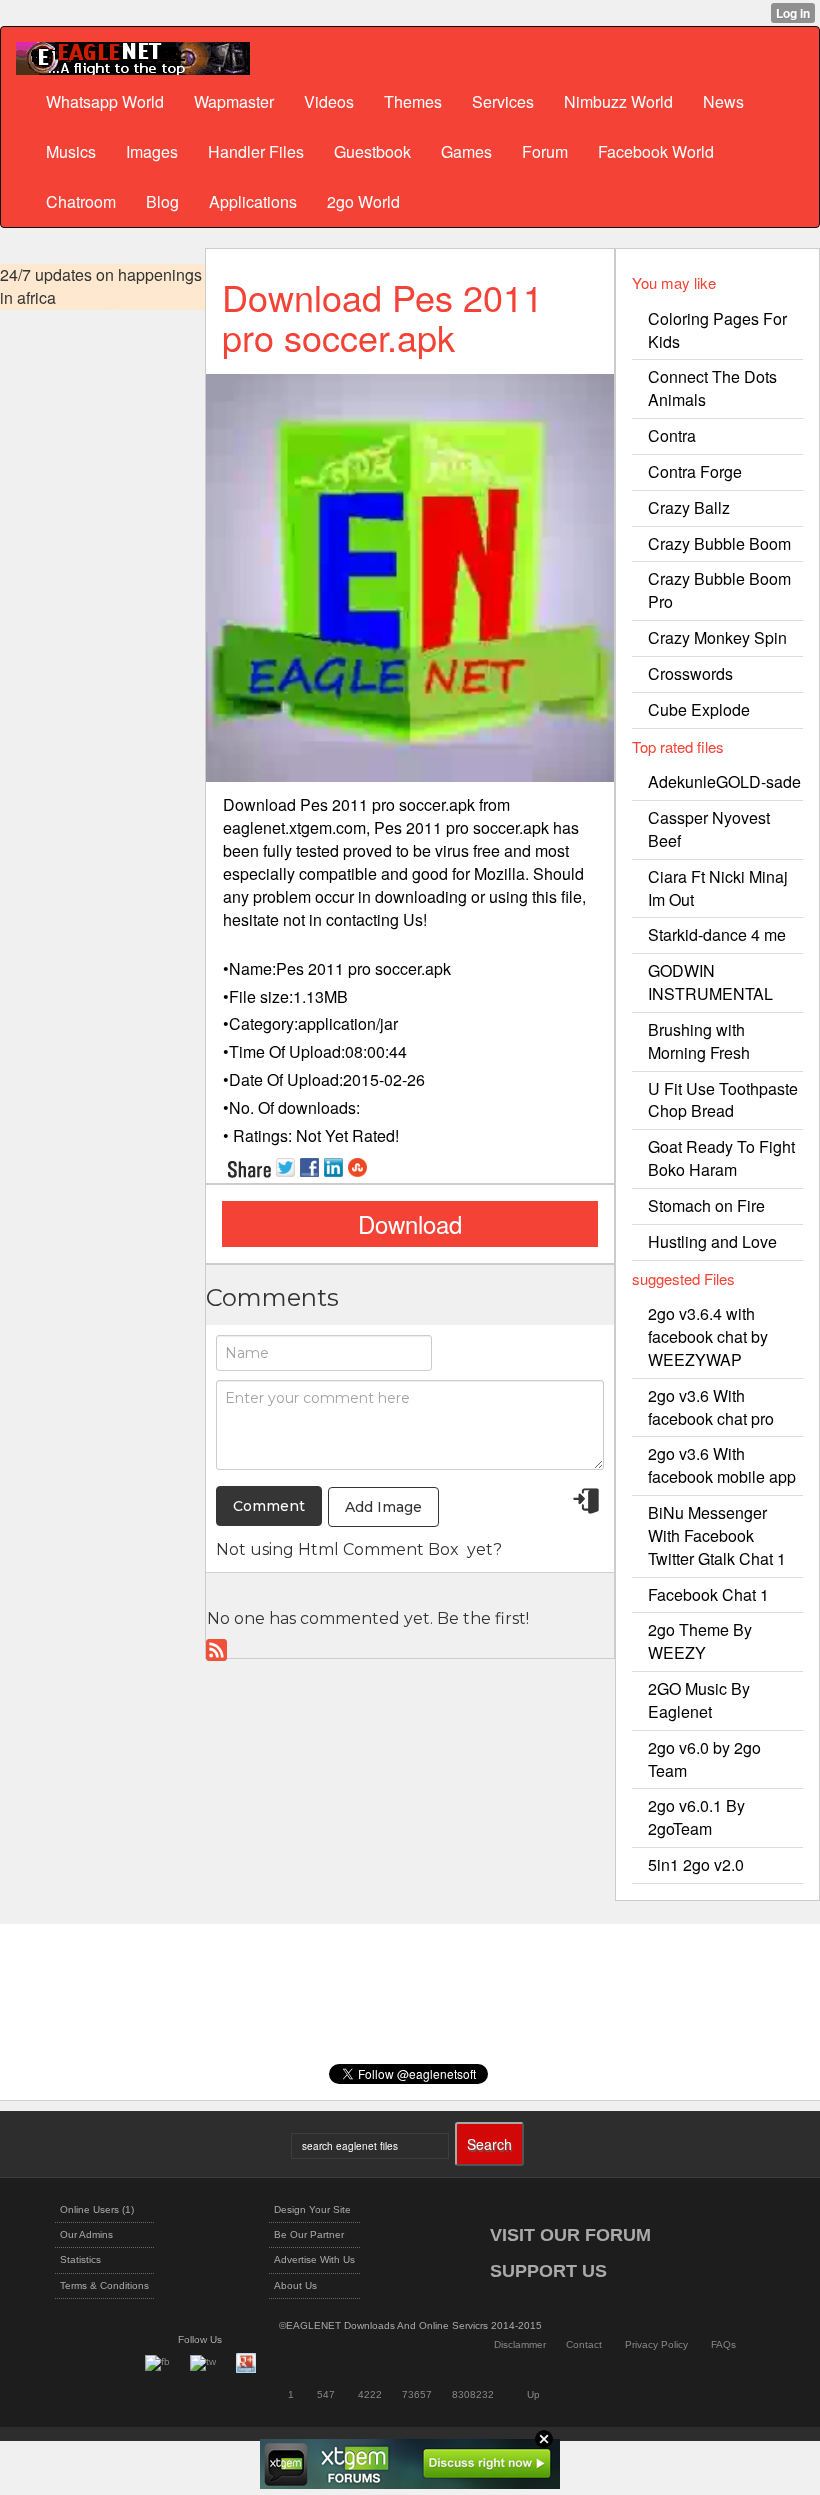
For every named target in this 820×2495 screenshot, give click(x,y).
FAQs (723, 2344)
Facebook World (656, 151)
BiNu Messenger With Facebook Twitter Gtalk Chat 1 (717, 1535)
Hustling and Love (712, 1241)
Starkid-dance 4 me (717, 934)
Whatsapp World (105, 101)
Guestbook (372, 151)
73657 (417, 2394)
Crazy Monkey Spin (717, 637)
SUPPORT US (548, 2271)
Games (466, 151)
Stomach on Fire (706, 1205)
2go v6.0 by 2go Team (704, 1759)
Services (503, 101)
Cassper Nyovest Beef (709, 829)
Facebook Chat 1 (708, 1594)
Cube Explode (699, 709)
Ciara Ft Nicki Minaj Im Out (718, 888)
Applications (253, 201)
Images (152, 151)
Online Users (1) (97, 2209)
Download (410, 1223)
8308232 (473, 2394)
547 (326, 2394)
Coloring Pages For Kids (717, 330)
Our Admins (86, 2234)
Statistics (80, 2259)
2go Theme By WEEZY (700, 1641)
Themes (413, 101)
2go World (363, 201)
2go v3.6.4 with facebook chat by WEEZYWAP (708, 1336)
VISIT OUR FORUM (570, 2235)
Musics (71, 151)
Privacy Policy (656, 2344)
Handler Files (256, 151)
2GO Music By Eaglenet (699, 1700)
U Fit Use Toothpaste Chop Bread (723, 1100)
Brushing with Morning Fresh (699, 1041)
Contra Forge (695, 471)
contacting (362, 919)
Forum (545, 151)
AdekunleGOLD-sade (724, 781)
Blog (162, 201)
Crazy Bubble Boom (719, 543)
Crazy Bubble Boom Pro (719, 590)
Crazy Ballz (689, 507)
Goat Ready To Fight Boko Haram (721, 1158)
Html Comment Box (378, 1549)
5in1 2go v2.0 (696, 1864)
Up (533, 2394)
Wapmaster (234, 101)
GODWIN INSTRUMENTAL (710, 982)
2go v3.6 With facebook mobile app (722, 1465)
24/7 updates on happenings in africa (101, 286)
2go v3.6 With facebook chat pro (711, 1407)
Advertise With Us (314, 2259)
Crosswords (690, 673)
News (723, 101)
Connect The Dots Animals (712, 388)
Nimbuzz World (618, 101)
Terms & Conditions (104, 2285)
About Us (295, 2285)
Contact (584, 2344)
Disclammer (520, 2344)
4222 (370, 2394)
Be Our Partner (309, 2234)
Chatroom (81, 201)
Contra (672, 435)
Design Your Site (312, 2209)
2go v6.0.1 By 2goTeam (696, 1817)
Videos (329, 101)
